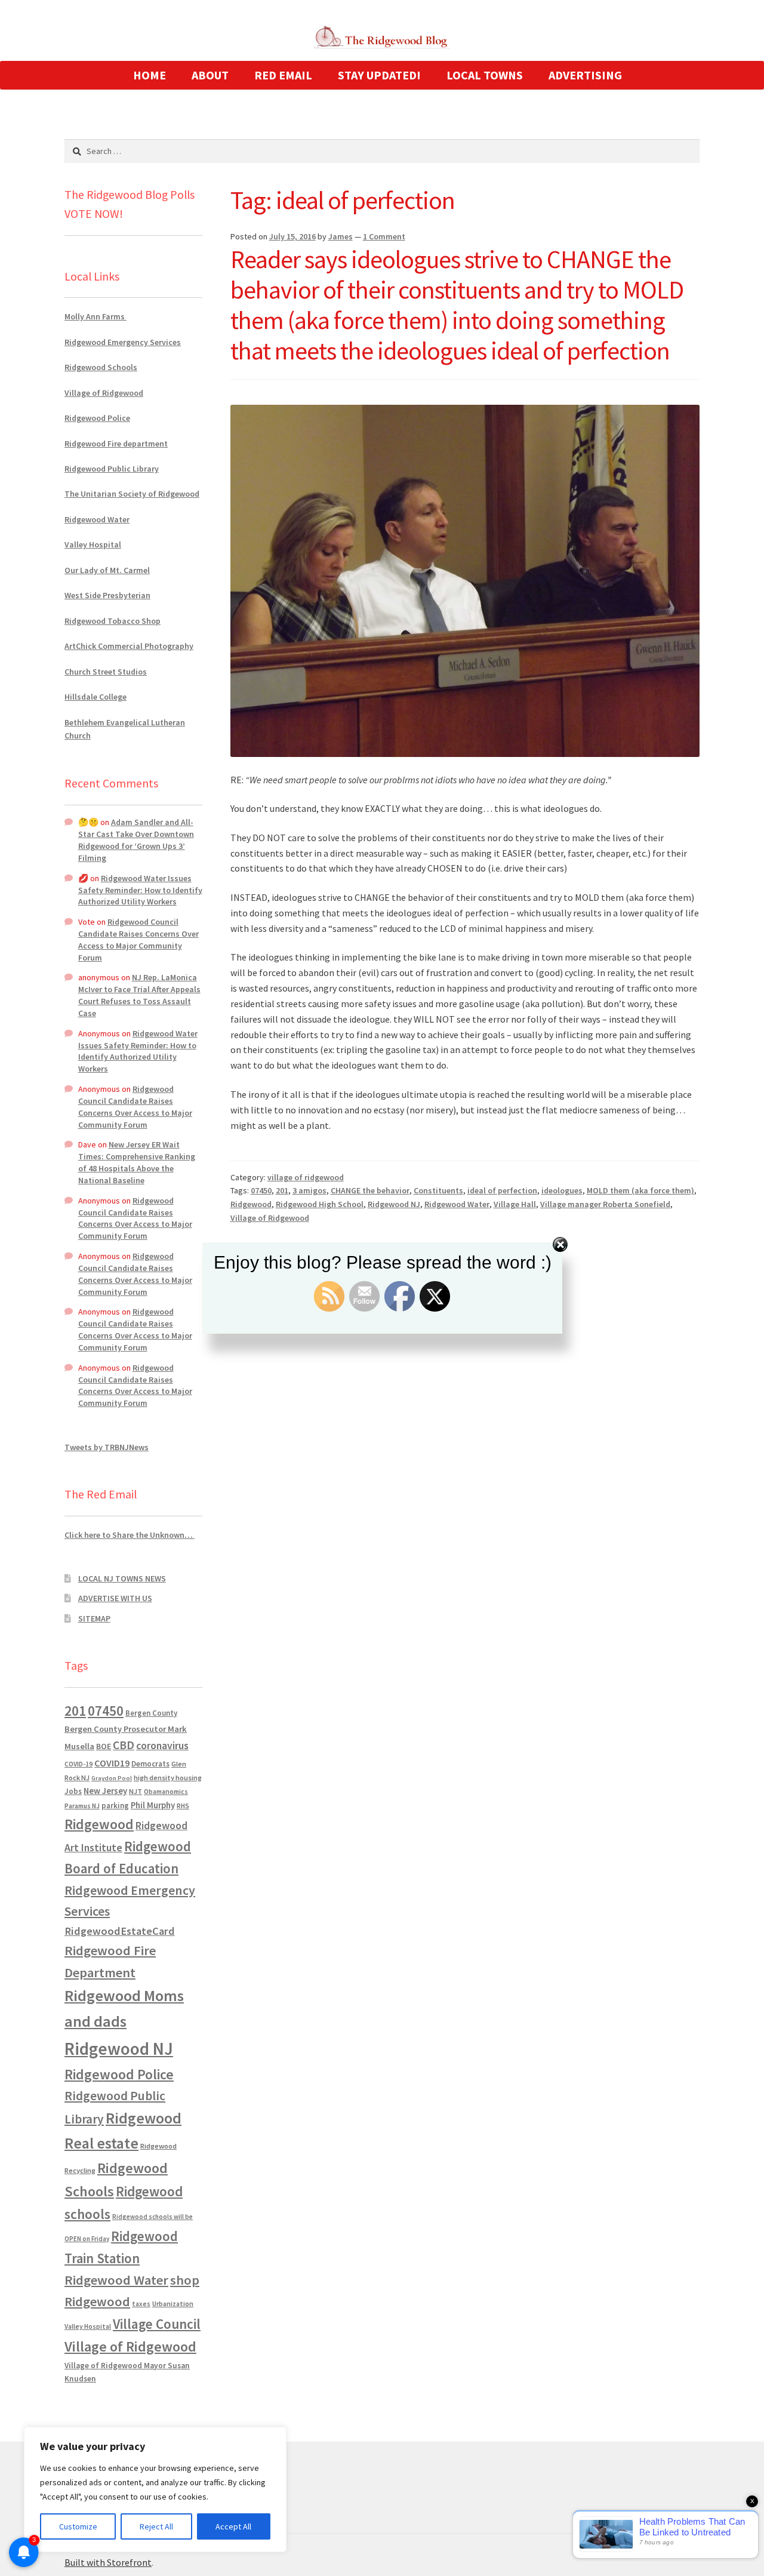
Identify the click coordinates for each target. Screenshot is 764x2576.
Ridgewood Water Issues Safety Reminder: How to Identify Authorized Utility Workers (140, 890)
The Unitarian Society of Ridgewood (132, 494)
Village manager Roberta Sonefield (605, 1204)
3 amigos (309, 1190)
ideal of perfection (502, 1190)
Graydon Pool (112, 1778)
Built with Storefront (108, 2562)
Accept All (233, 2526)
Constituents (438, 1190)
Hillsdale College (95, 697)
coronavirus (162, 1746)
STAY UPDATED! (379, 75)
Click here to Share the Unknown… (130, 1535)
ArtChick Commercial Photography (129, 646)
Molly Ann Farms (95, 316)
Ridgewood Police (97, 418)
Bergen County (151, 1713)
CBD (124, 1745)
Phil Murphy (153, 1805)
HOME (150, 75)
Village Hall (515, 1204)
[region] (155, 2489)
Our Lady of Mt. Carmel (107, 570)
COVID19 (112, 1763)
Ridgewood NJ (394, 1204)
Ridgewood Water (457, 1204)
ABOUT (210, 75)
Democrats (150, 1764)
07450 (261, 1190)
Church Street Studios (106, 672)
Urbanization (173, 2303)
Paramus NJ (82, 1806)
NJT (135, 1791)
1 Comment (384, 236)
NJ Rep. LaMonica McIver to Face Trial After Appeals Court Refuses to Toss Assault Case (139, 995)
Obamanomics (166, 1791)
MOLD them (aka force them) (640, 1190)
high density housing (168, 1778)
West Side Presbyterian (107, 595)
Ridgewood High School (320, 1204)
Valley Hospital (93, 544)
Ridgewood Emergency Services (123, 342)
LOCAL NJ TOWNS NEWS (122, 1578)
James (341, 236)
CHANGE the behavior (370, 1190)
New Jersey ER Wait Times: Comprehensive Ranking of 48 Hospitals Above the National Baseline (137, 1162)
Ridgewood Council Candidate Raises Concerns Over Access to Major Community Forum (138, 939)
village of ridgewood (306, 1177)
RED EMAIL (283, 75)
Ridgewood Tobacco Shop (113, 621)
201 (282, 1190)
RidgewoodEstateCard (120, 1931)
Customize (78, 2526)
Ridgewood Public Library (112, 469)
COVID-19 (78, 1764)
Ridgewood (251, 1204)
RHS (183, 1806)
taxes (141, 2304)
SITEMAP (94, 1618)
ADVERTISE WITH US (115, 1598)
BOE (104, 1746)
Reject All (156, 2526)
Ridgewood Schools (101, 367)
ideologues (562, 1190)
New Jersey (105, 1791)
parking (115, 1806)
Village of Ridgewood (270, 1218)
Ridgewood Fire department (116, 444)
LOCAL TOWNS (485, 75)
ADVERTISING (585, 75)
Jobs (73, 1791)
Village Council (157, 2324)
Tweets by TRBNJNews (107, 1447)
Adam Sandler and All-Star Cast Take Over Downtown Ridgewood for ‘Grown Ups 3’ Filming (136, 840)
